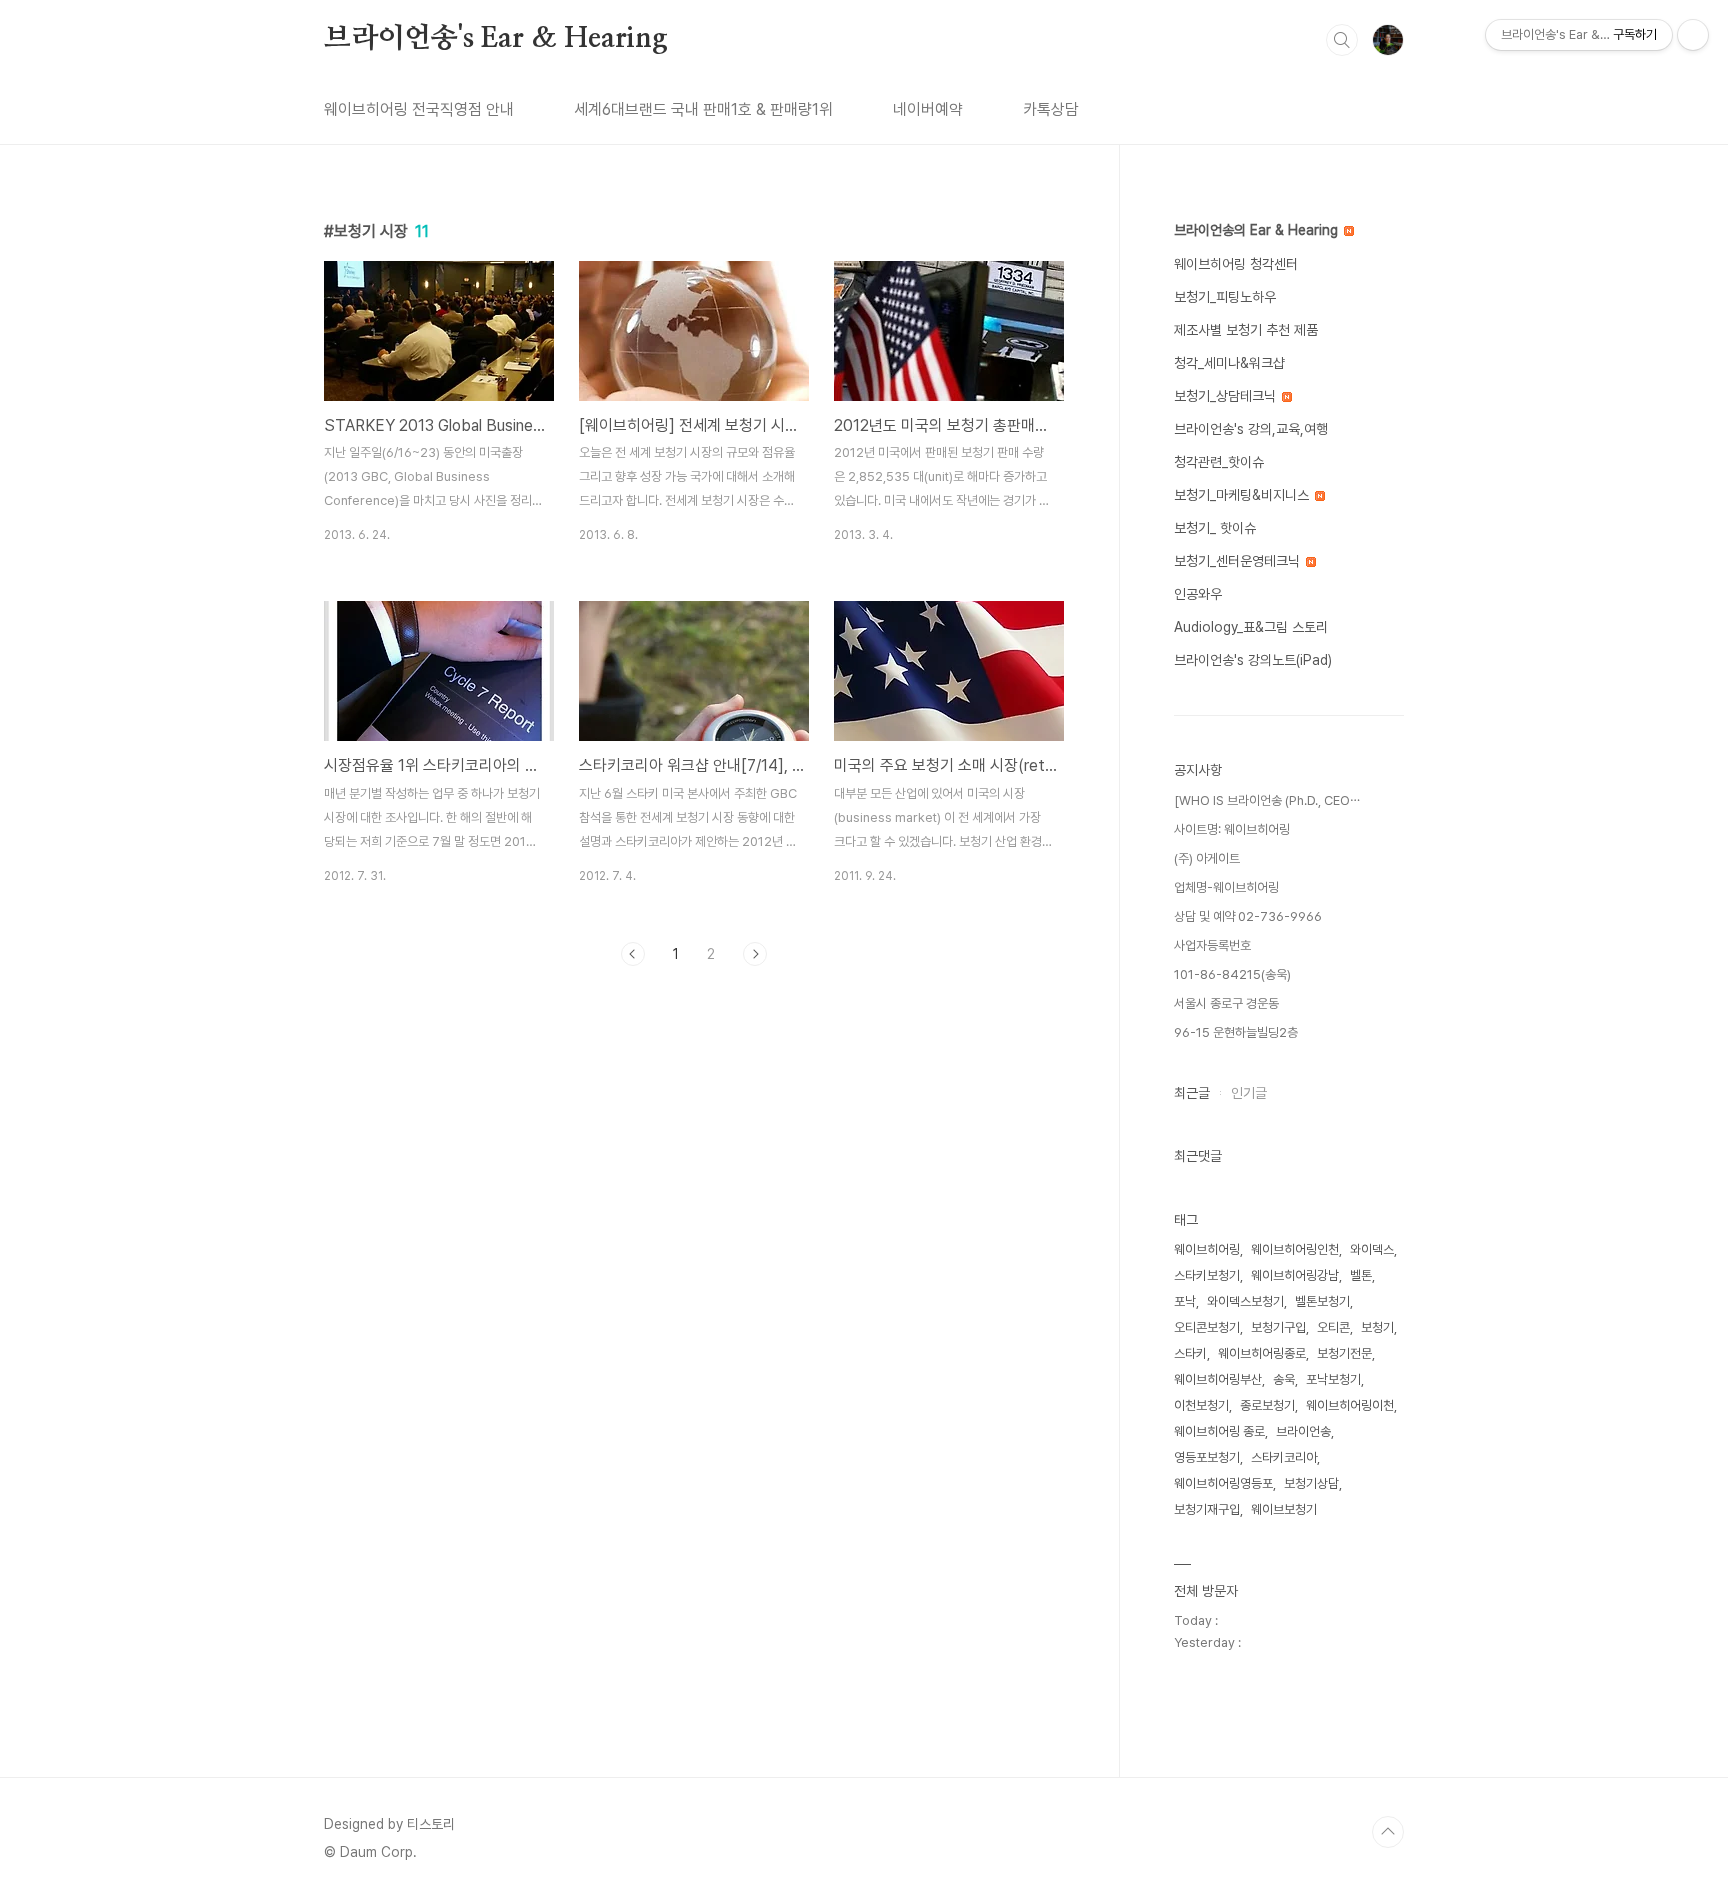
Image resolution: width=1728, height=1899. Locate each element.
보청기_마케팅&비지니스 (1243, 495)
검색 (1342, 40)
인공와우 (1198, 594)
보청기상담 (1311, 1483)
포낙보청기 (1333, 1379)
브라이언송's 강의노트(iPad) (1253, 660)
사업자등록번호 (1212, 945)
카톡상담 (1051, 109)
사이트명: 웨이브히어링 (1232, 829)
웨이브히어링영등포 (1223, 1483)
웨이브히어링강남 (1295, 1275)
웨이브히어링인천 (1295, 1249)
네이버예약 (928, 109)
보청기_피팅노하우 (1225, 297)
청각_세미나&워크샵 (1229, 363)
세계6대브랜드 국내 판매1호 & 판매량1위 (703, 109)
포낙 (1185, 1301)
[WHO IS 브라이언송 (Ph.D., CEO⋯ (1267, 800)
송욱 (1284, 1379)
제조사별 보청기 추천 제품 (1246, 330)
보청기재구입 (1207, 1509)
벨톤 (1361, 1275)
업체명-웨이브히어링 (1226, 887)
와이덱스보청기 (1245, 1301)
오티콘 (1333, 1327)
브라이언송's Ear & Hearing (496, 39)
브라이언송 (1303, 1431)
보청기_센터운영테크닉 (1239, 561)
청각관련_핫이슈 (1219, 462)
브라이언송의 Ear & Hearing (1258, 230)
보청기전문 (1344, 1353)
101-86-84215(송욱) (1232, 974)
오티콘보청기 (1207, 1327)
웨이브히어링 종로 (1219, 1431)
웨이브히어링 (1207, 1249)
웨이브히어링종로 (1262, 1353)
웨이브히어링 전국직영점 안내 (419, 109)
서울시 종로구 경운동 (1226, 1003)
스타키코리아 (1284, 1457)
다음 (755, 954)
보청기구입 (1278, 1327)
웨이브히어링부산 (1218, 1379)
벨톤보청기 (1322, 1301)
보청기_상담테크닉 (1227, 396)
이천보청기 (1201, 1405)
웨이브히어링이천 (1350, 1405)
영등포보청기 (1207, 1457)
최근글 (1192, 1093)
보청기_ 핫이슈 (1215, 528)
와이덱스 (1372, 1249)
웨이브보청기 (1284, 1509)
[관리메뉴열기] (1693, 35)
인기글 (1249, 1093)
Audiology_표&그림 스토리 (1251, 627)
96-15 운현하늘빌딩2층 (1236, 1032)
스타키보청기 (1207, 1275)
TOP (1388, 1832)
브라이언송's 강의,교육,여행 (1251, 429)
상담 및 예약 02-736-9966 (1248, 916)
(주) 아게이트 (1207, 858)
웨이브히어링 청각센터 (1236, 264)
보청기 (1377, 1327)
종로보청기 (1267, 1405)
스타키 (1190, 1353)
